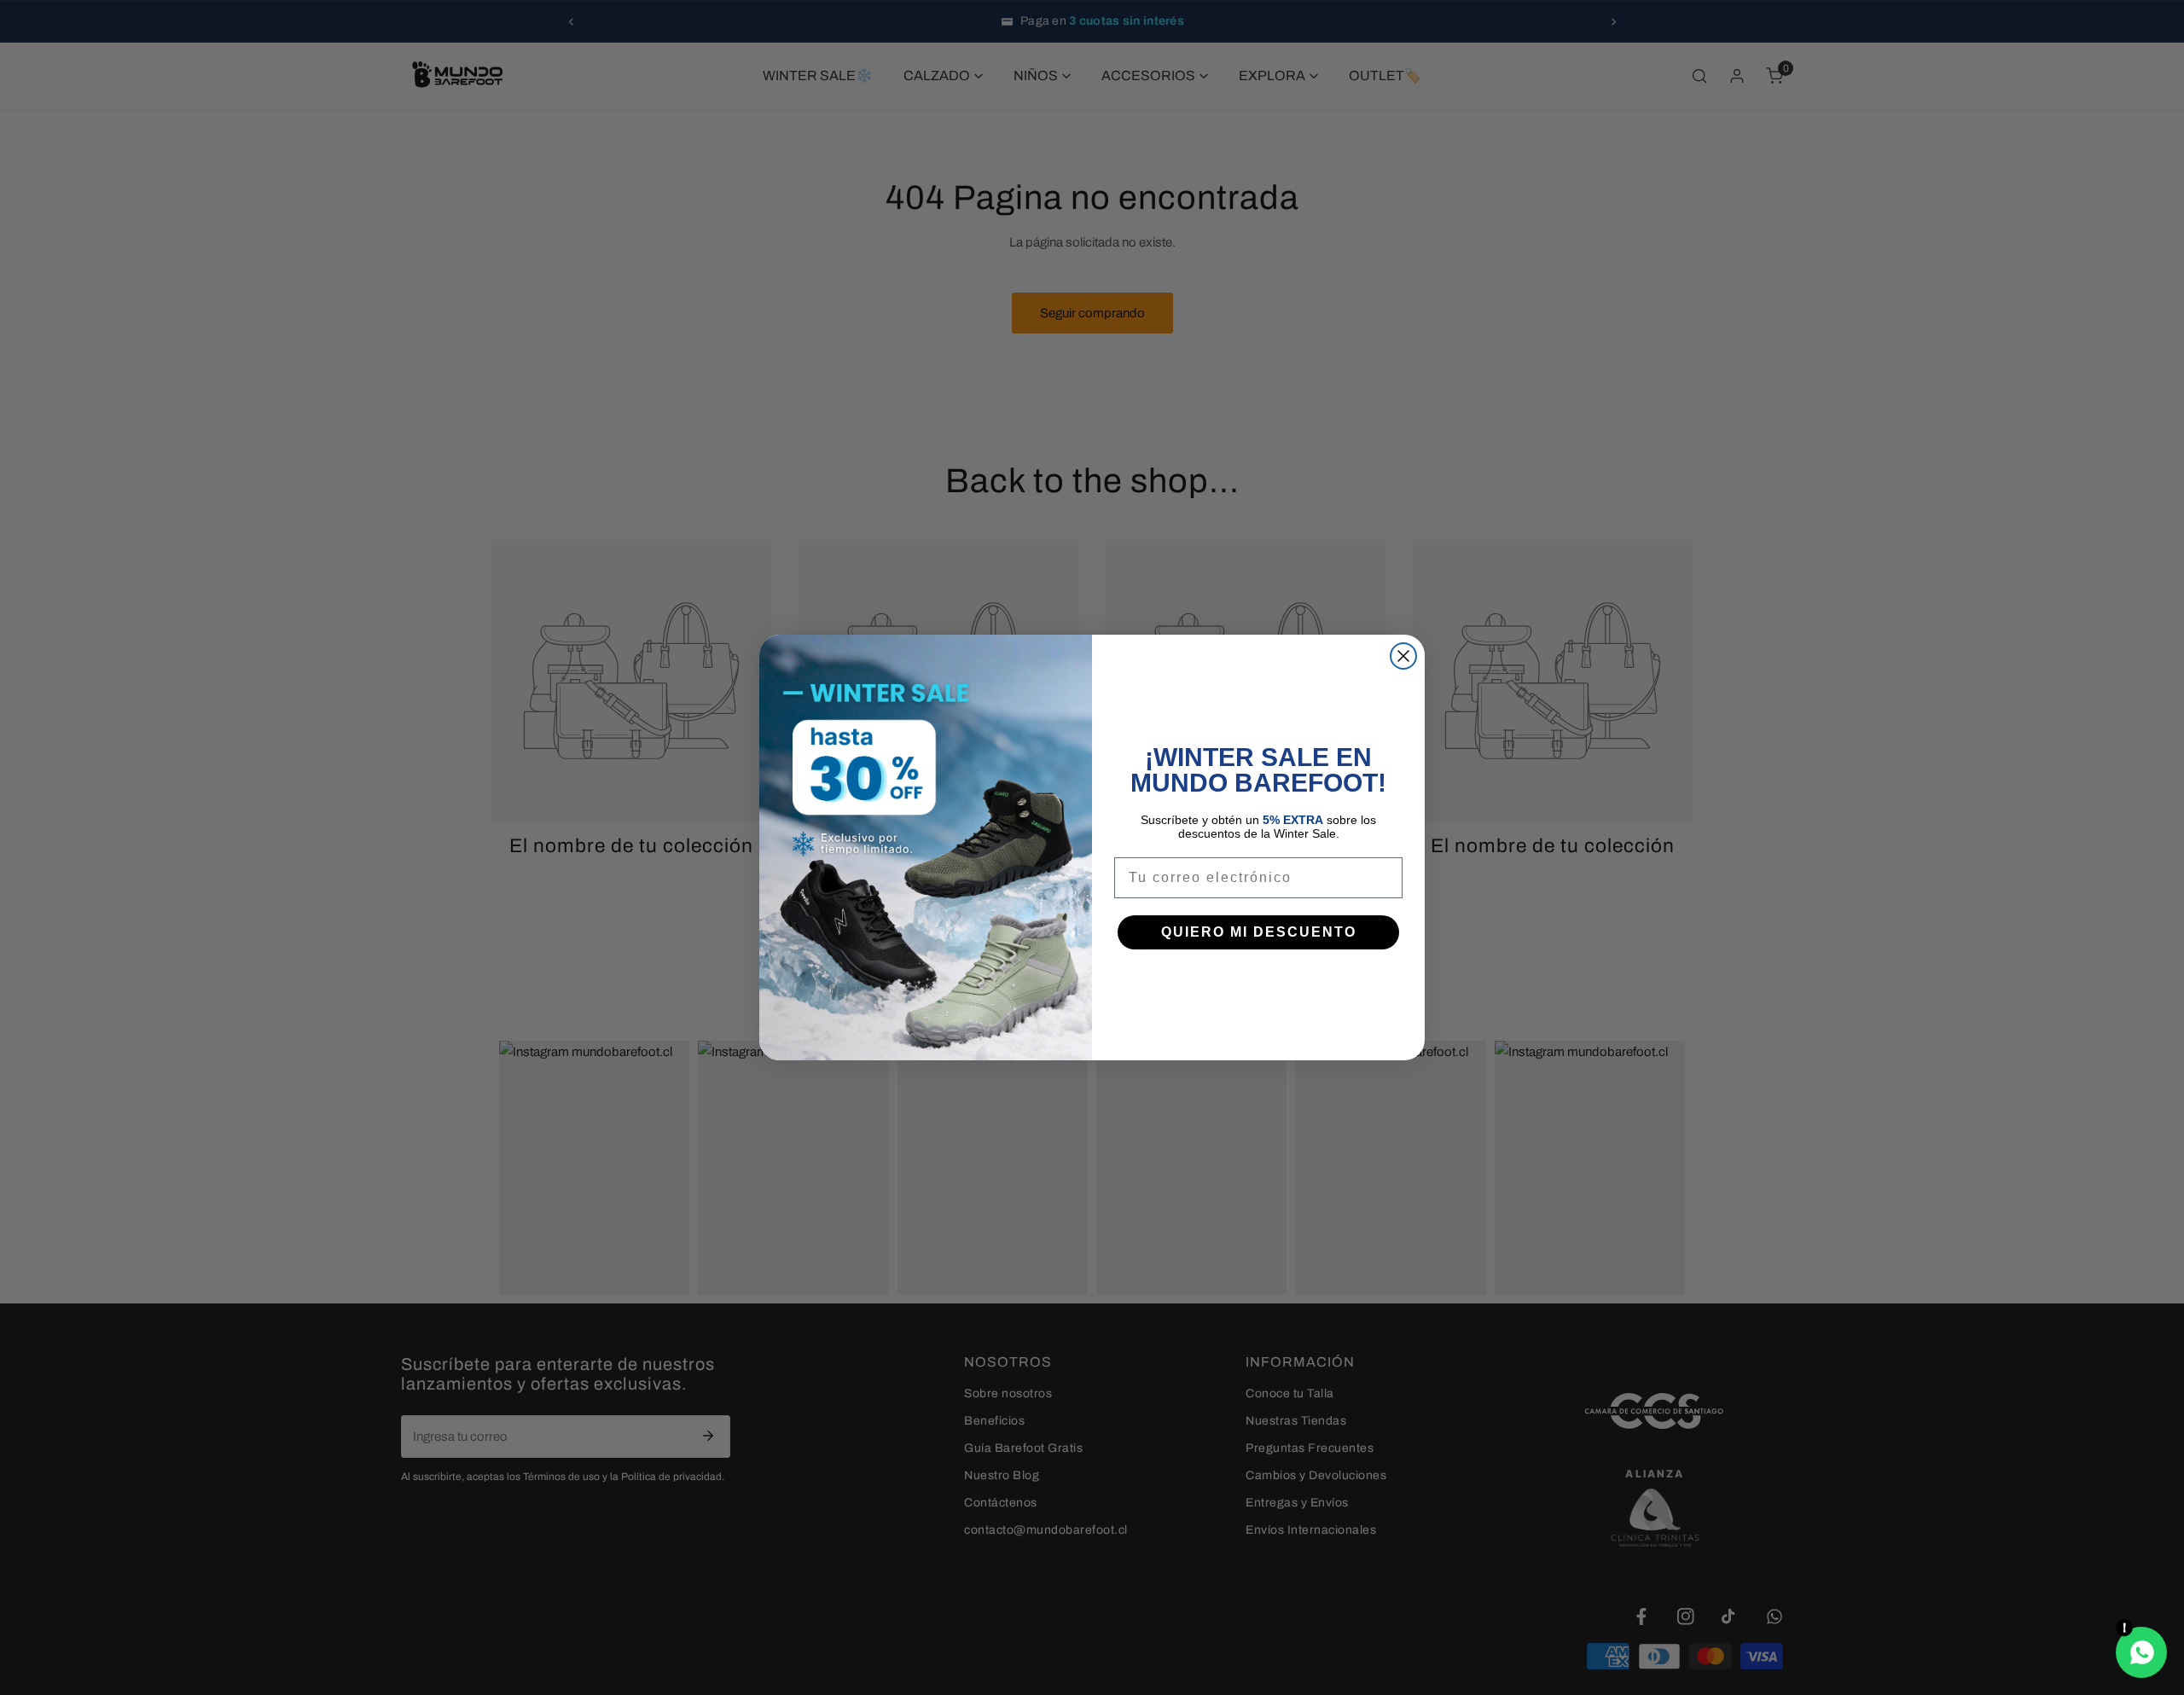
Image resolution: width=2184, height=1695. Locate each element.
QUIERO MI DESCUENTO (1259, 932)
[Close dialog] (1403, 656)
